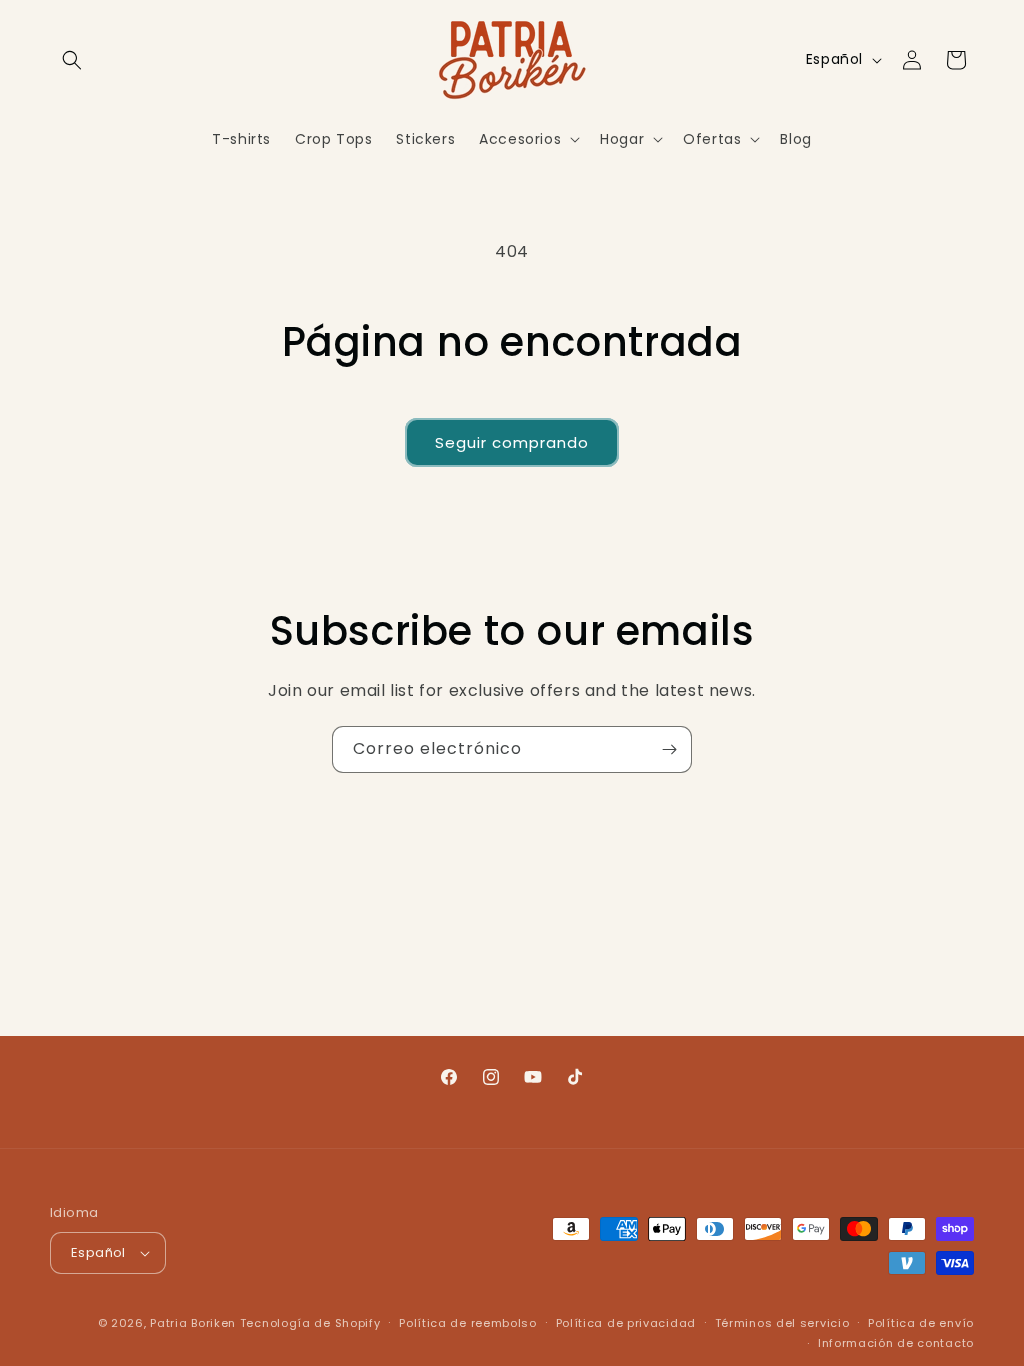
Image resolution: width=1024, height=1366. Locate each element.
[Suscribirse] (669, 749)
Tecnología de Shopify (310, 1323)
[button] (72, 60)
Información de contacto (896, 1343)
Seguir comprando (512, 442)
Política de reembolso (468, 1323)
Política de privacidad (626, 1323)
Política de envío (921, 1323)
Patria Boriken (193, 1323)
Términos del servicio (782, 1323)
